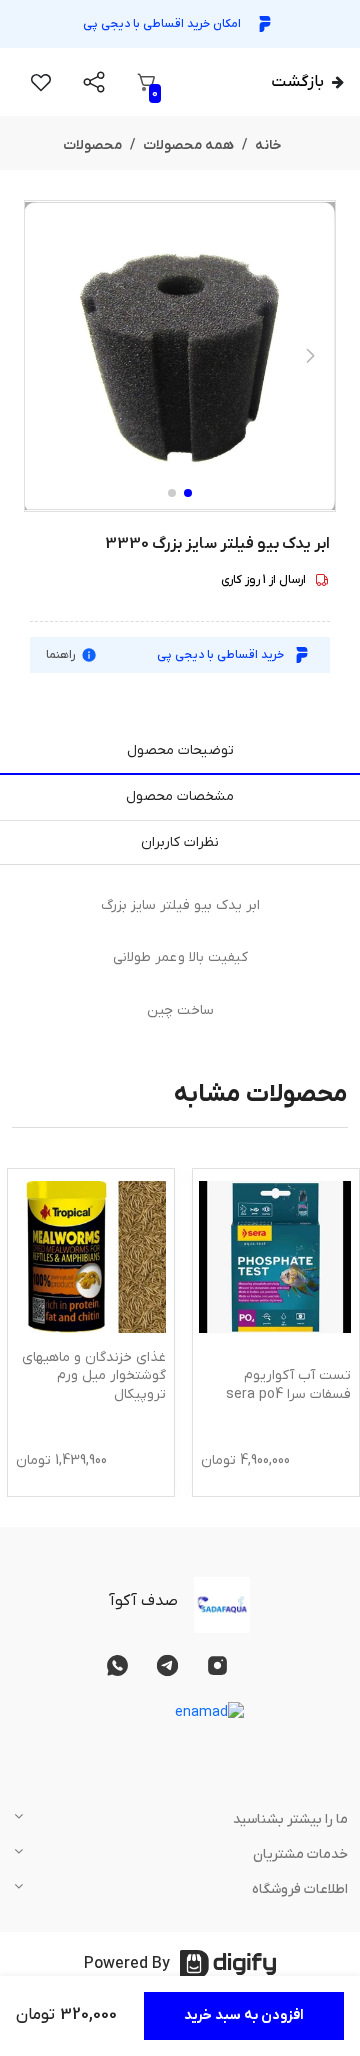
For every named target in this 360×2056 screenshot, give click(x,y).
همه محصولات (188, 145)
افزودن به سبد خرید (244, 2015)
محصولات (92, 145)
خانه (268, 145)
